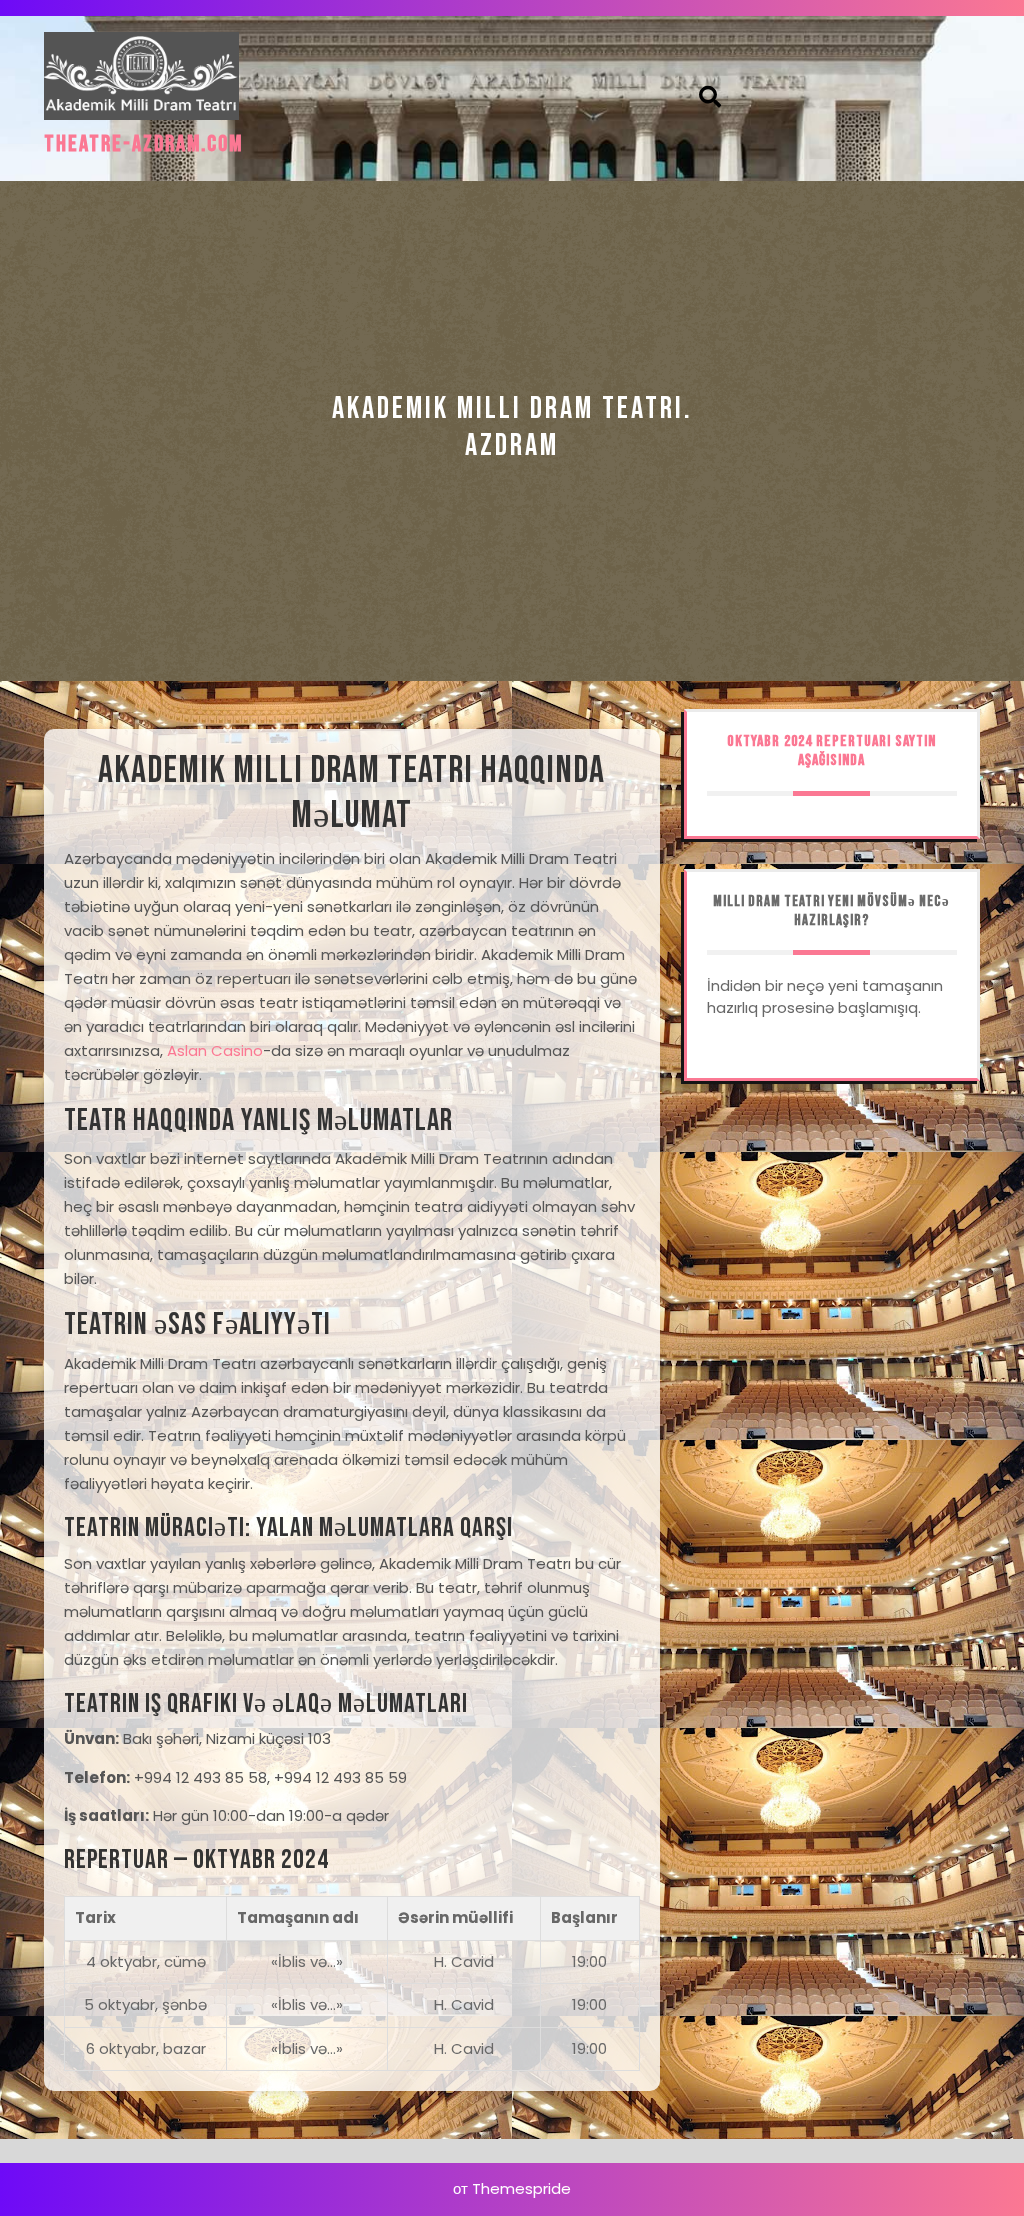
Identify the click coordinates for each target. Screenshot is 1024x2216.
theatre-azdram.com (143, 144)
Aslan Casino (215, 1050)
